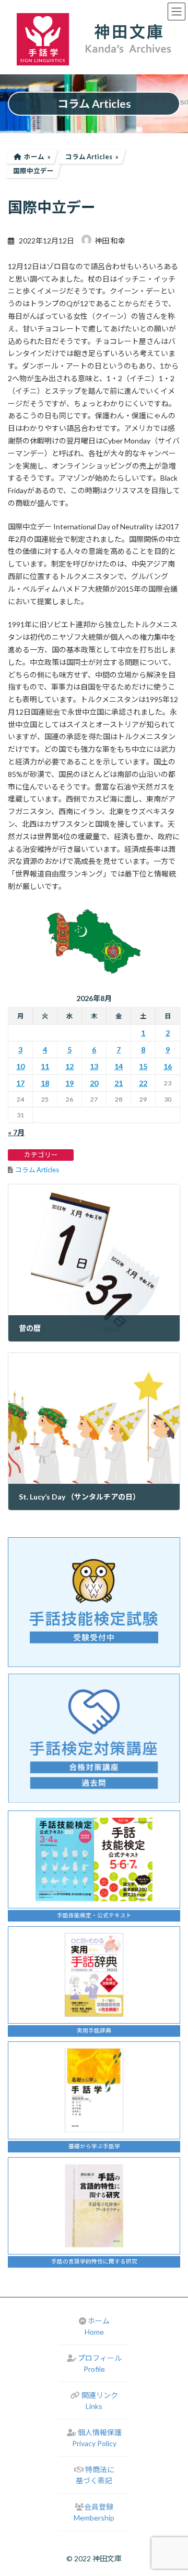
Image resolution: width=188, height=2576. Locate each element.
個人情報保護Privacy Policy (97, 2438)
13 (94, 1066)
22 (143, 1083)
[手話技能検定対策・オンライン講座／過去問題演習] (94, 1738)
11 (45, 1066)
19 (69, 1083)
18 (45, 1083)
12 (69, 1066)
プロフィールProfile (100, 2363)
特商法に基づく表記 (95, 2475)
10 (20, 1066)
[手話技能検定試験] (94, 1602)
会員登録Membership (94, 2512)
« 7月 (16, 1132)
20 (94, 1083)
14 (119, 1066)
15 (143, 1066)
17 (20, 1083)
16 (168, 1066)
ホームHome (97, 2326)
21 (119, 1083)
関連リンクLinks (100, 2401)
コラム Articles (37, 1170)
